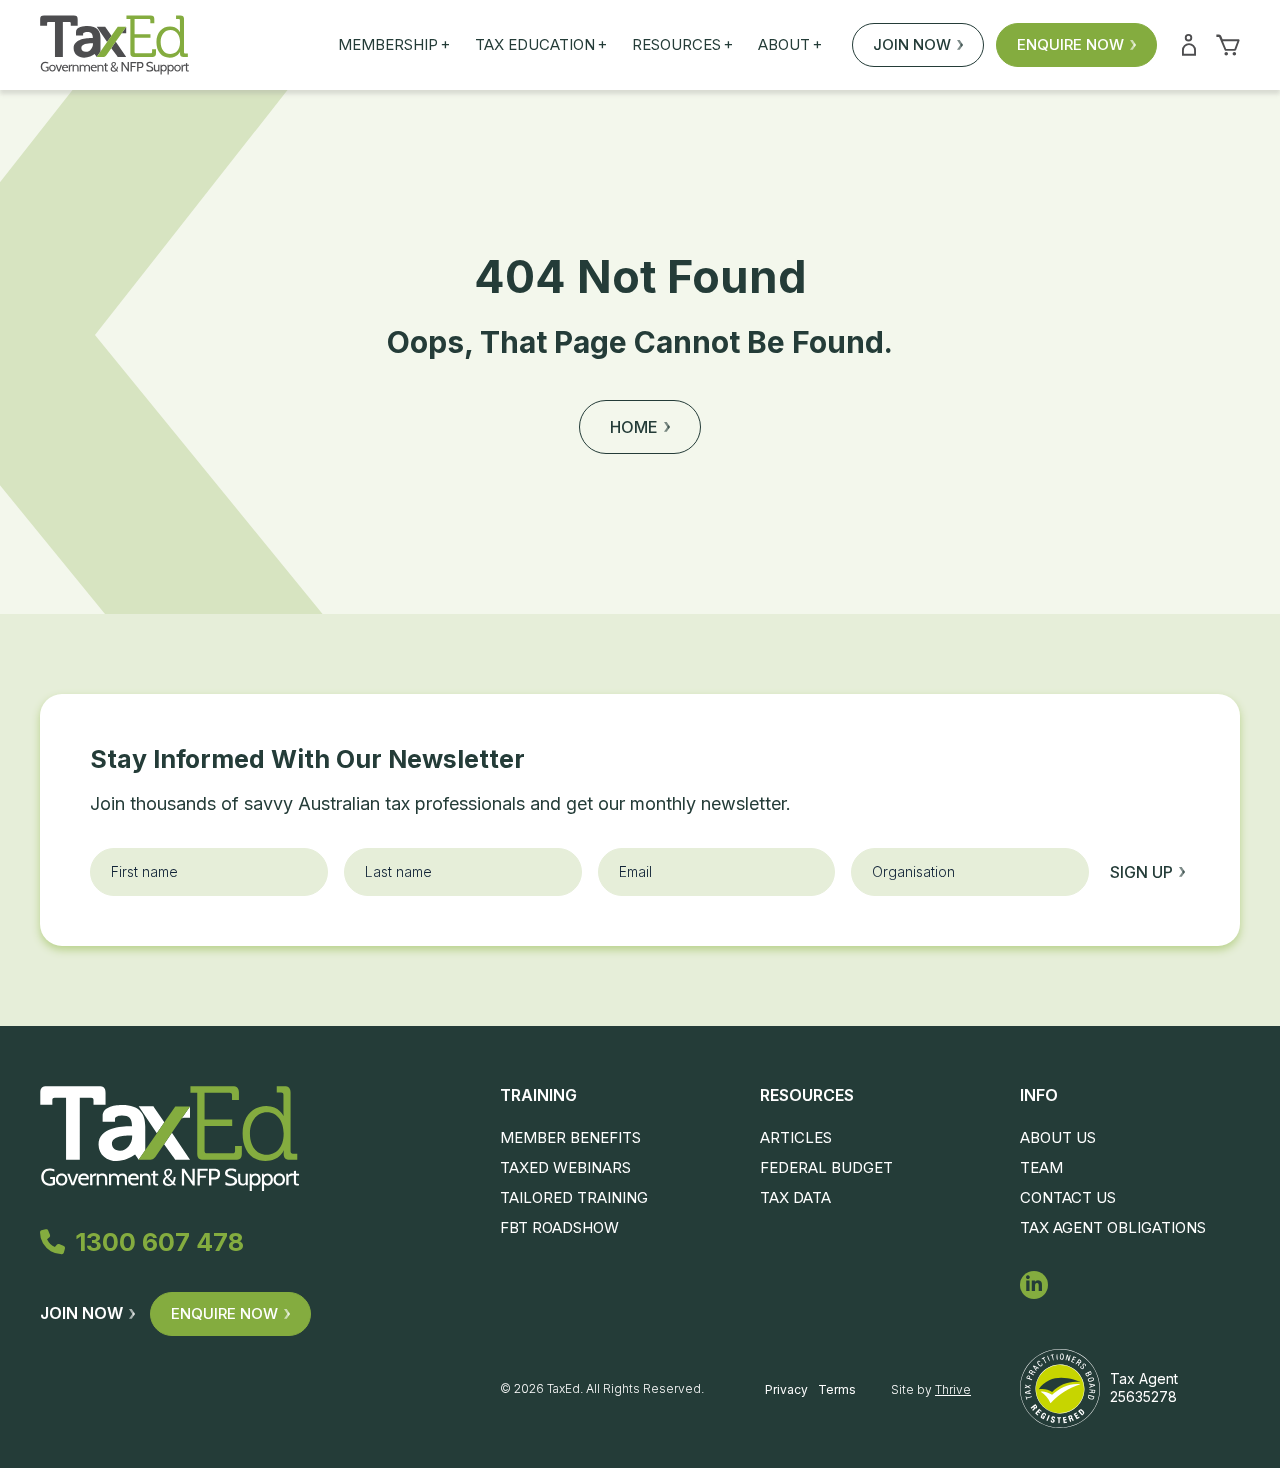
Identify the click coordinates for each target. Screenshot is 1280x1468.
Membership (394, 45)
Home (634, 427)
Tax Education (541, 45)
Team (1041, 1167)
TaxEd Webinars (565, 1167)
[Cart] (1228, 45)
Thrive (953, 1389)
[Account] (1189, 45)
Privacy (786, 1389)
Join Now (912, 44)
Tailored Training (574, 1197)
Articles (796, 1137)
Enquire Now (1070, 44)
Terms (837, 1389)
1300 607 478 (159, 1242)
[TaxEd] (114, 45)
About (790, 45)
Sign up (1141, 872)
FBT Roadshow (559, 1227)
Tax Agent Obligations (1113, 1227)
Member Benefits (570, 1137)
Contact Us (1068, 1197)
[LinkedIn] (1034, 1285)
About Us (1058, 1137)
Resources (682, 45)
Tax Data (795, 1197)
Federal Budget (826, 1167)
